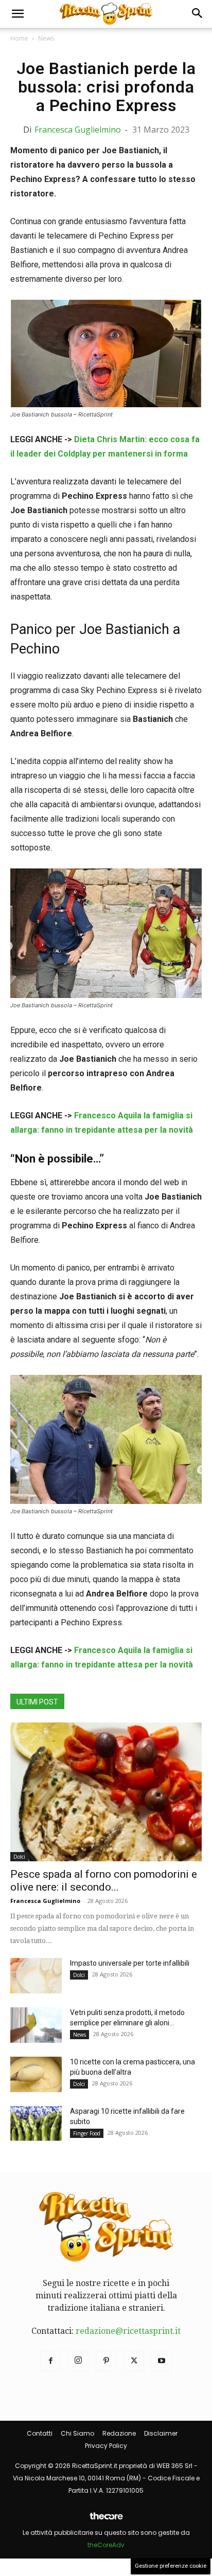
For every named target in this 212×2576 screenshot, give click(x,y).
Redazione (119, 2433)
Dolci (19, 1857)
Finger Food (87, 2133)
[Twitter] (134, 2361)
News (46, 38)
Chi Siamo (77, 2433)
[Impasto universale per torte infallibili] (36, 1976)
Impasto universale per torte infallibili (130, 1963)
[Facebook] (50, 2361)
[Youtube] (162, 2361)
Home (19, 38)
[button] (17, 14)
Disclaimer (161, 2433)
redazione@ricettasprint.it (128, 2331)
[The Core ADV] (106, 2520)
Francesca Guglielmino (78, 130)
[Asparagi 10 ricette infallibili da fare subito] (36, 2124)
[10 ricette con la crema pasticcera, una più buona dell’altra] (36, 2074)
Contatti (40, 2433)
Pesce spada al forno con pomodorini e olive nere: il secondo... (104, 1881)
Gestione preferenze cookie (171, 2566)
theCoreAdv (106, 2545)
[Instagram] (78, 2361)
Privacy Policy (106, 2446)
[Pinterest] (106, 2361)
